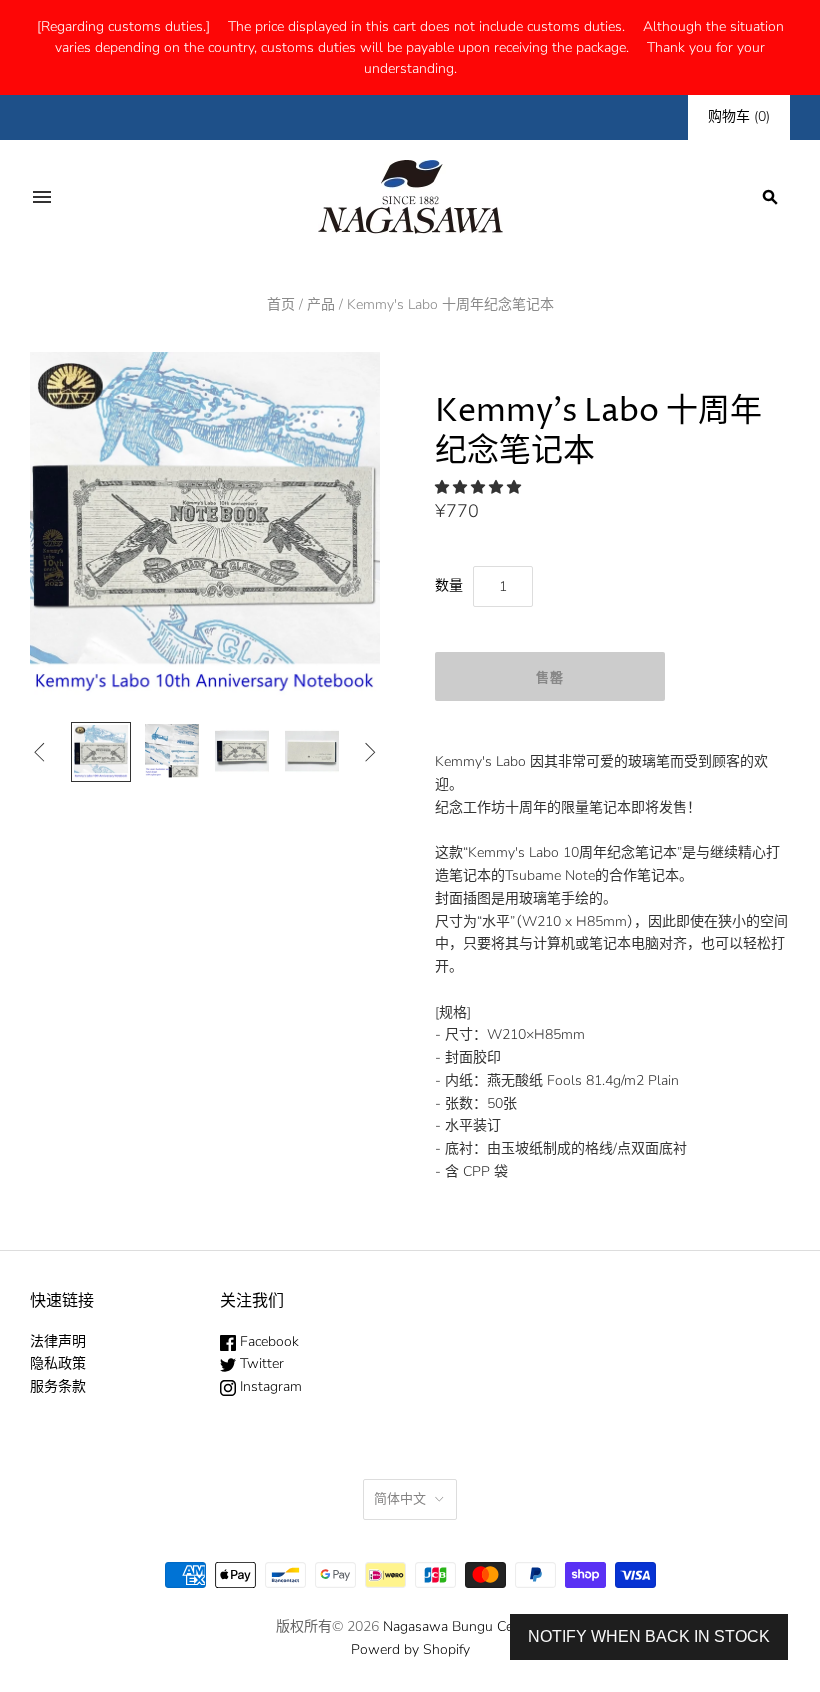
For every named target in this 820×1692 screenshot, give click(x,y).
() (739, 116)
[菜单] (42, 197)
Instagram (269, 1386)
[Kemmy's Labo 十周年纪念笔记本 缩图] (101, 752)
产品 (321, 304)
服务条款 (58, 1386)
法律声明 (58, 1341)
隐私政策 (58, 1363)
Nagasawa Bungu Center (460, 1626)
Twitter (260, 1363)
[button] (480, 487)
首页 (281, 304)
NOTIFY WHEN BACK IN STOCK (649, 1636)
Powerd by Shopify (410, 1649)
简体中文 (400, 1499)
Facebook (267, 1341)
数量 (449, 585)
